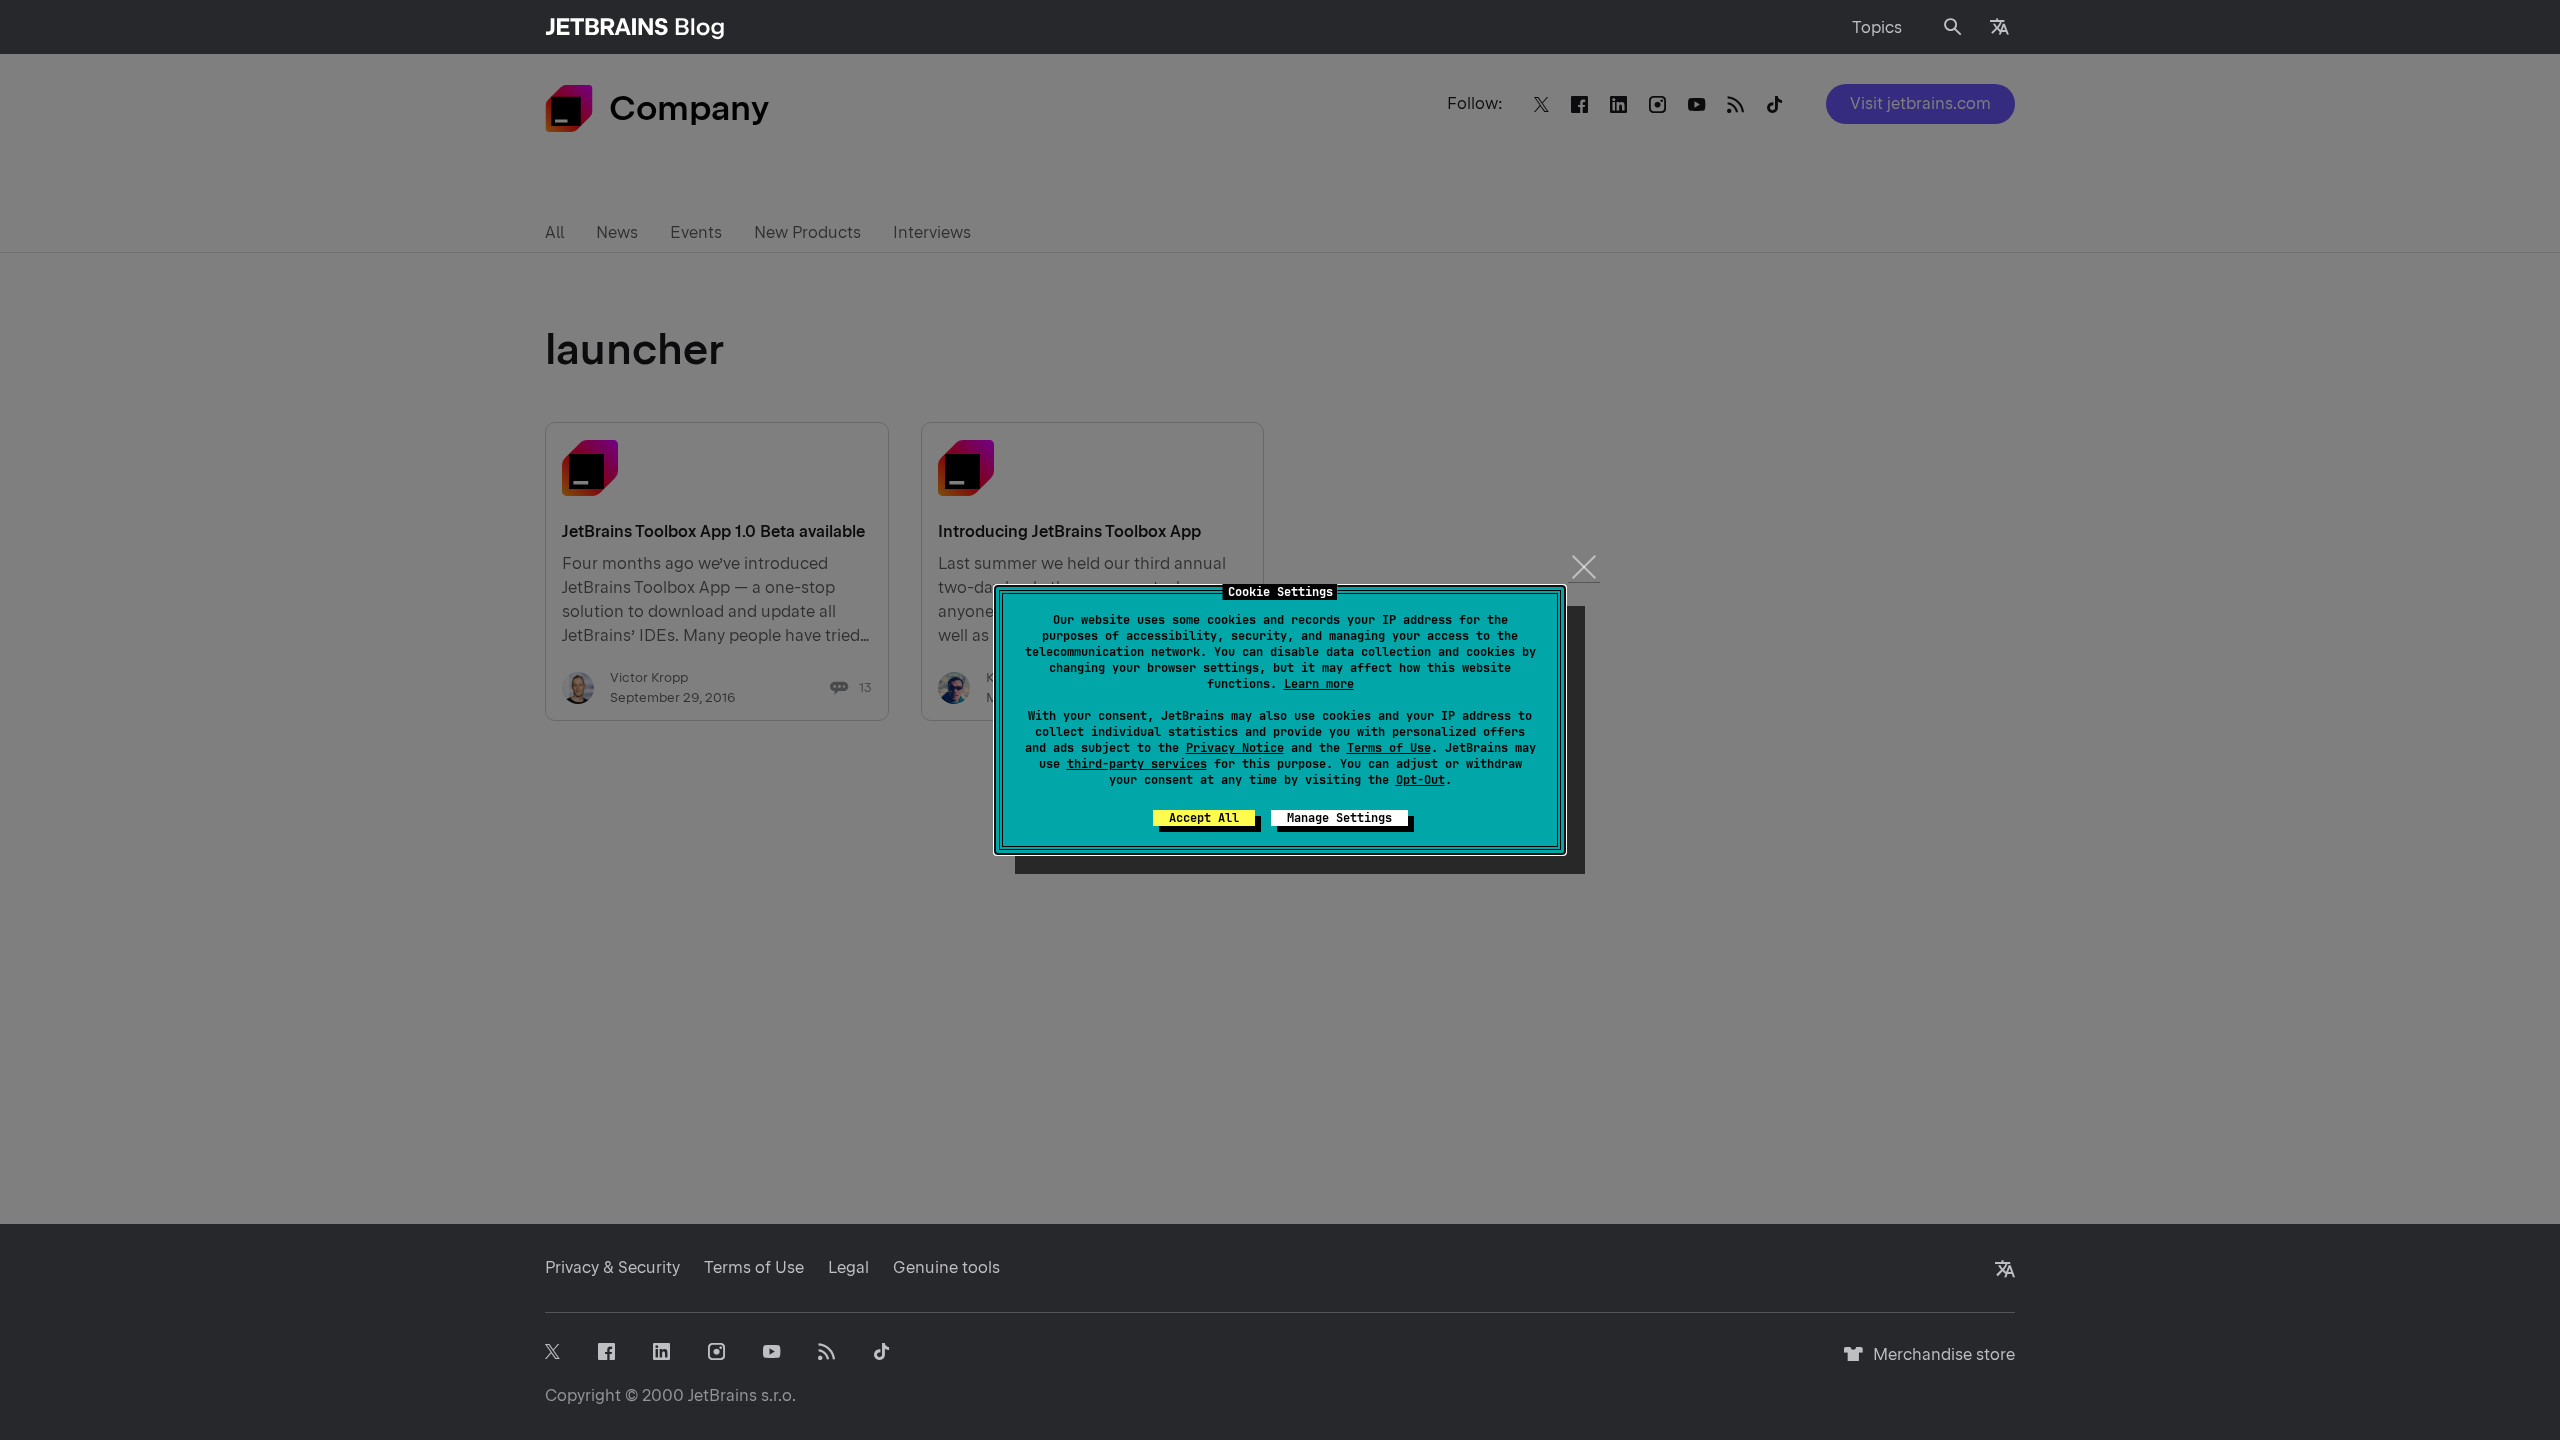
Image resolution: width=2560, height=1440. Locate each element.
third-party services (1137, 764)
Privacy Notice (1235, 748)
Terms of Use (1389, 748)
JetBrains (722, 1395)
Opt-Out (1420, 780)
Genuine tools (946, 1267)
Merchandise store (1938, 1363)
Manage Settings (1339, 818)
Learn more (1319, 684)
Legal (848, 1267)
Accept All (1204, 818)
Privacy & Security (612, 1267)
